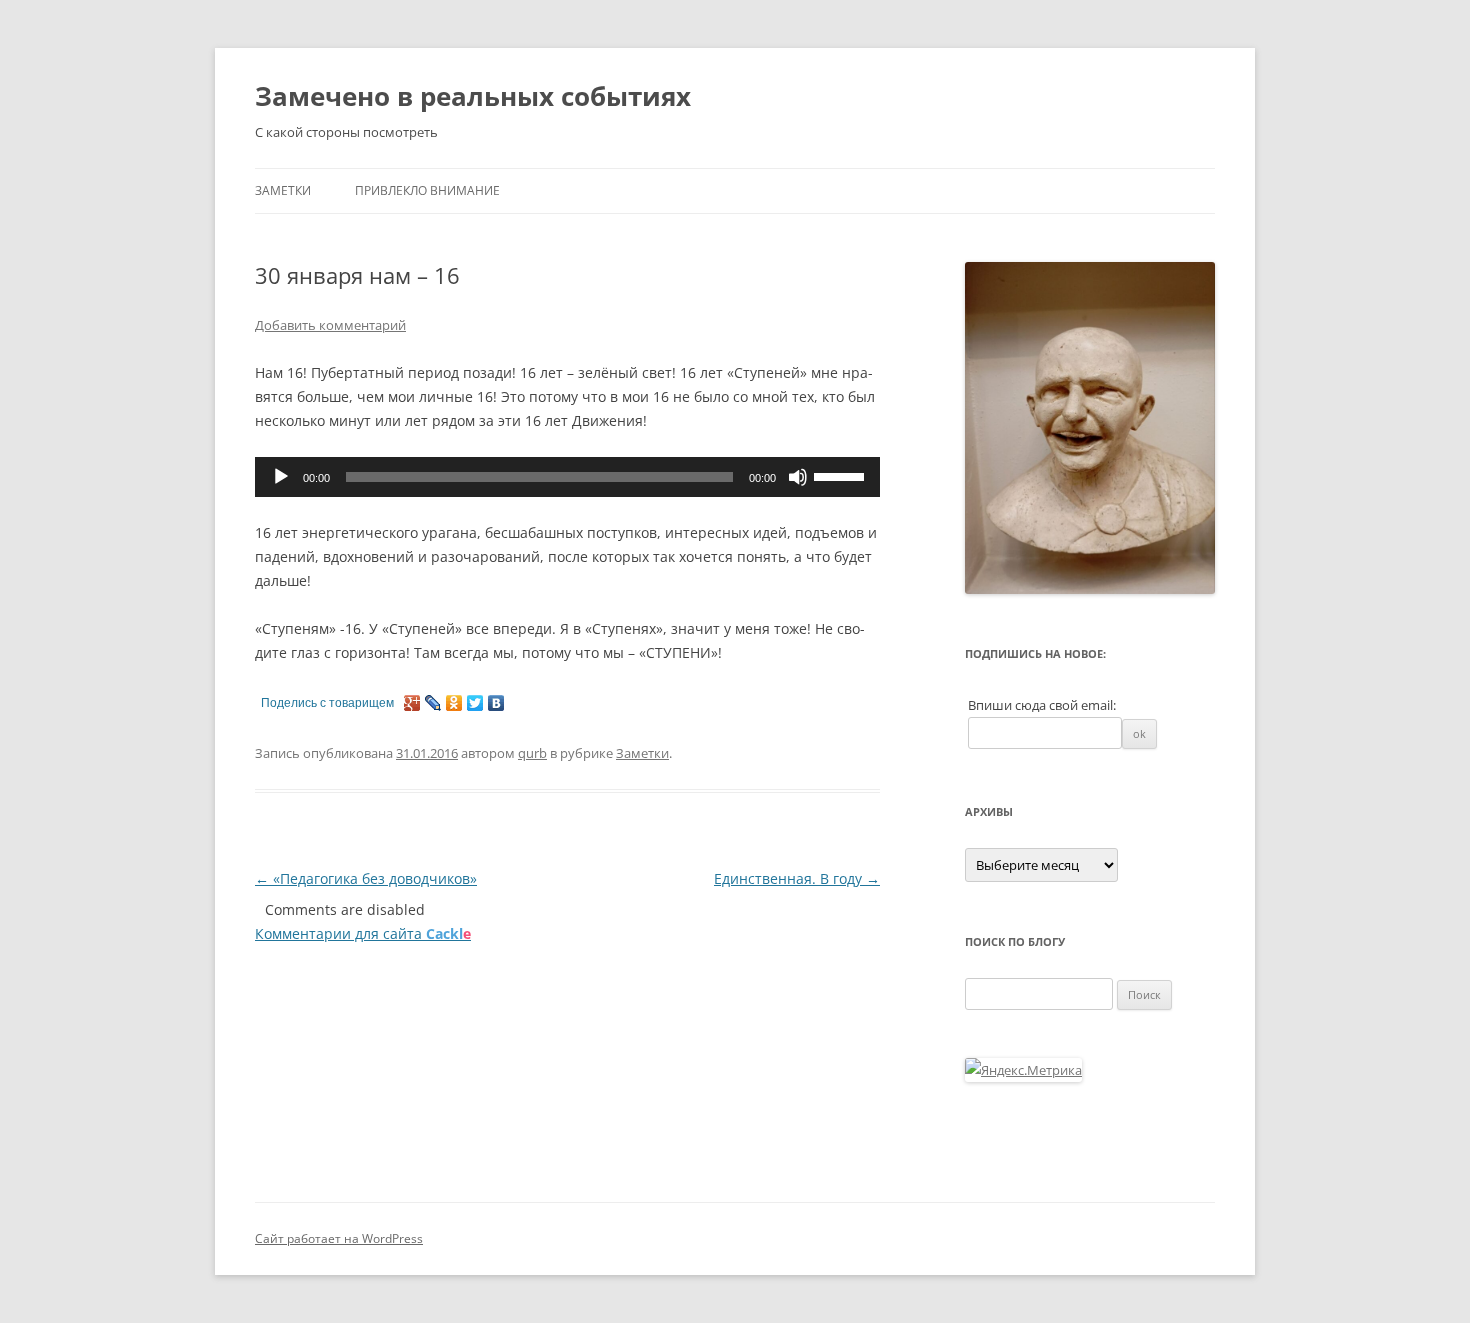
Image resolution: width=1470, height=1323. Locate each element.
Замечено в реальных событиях (473, 96)
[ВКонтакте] (496, 703)
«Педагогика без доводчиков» (366, 878)
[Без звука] (798, 477)
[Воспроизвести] (281, 477)
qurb (532, 753)
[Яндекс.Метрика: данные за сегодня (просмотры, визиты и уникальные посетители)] (1023, 1070)
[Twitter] (475, 703)
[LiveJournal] (433, 703)
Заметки (283, 190)
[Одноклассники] (454, 703)
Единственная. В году (797, 878)
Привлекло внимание (427, 190)
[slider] (842, 475)
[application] (567, 477)
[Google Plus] (412, 703)
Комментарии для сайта (363, 933)
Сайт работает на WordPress (339, 1238)
